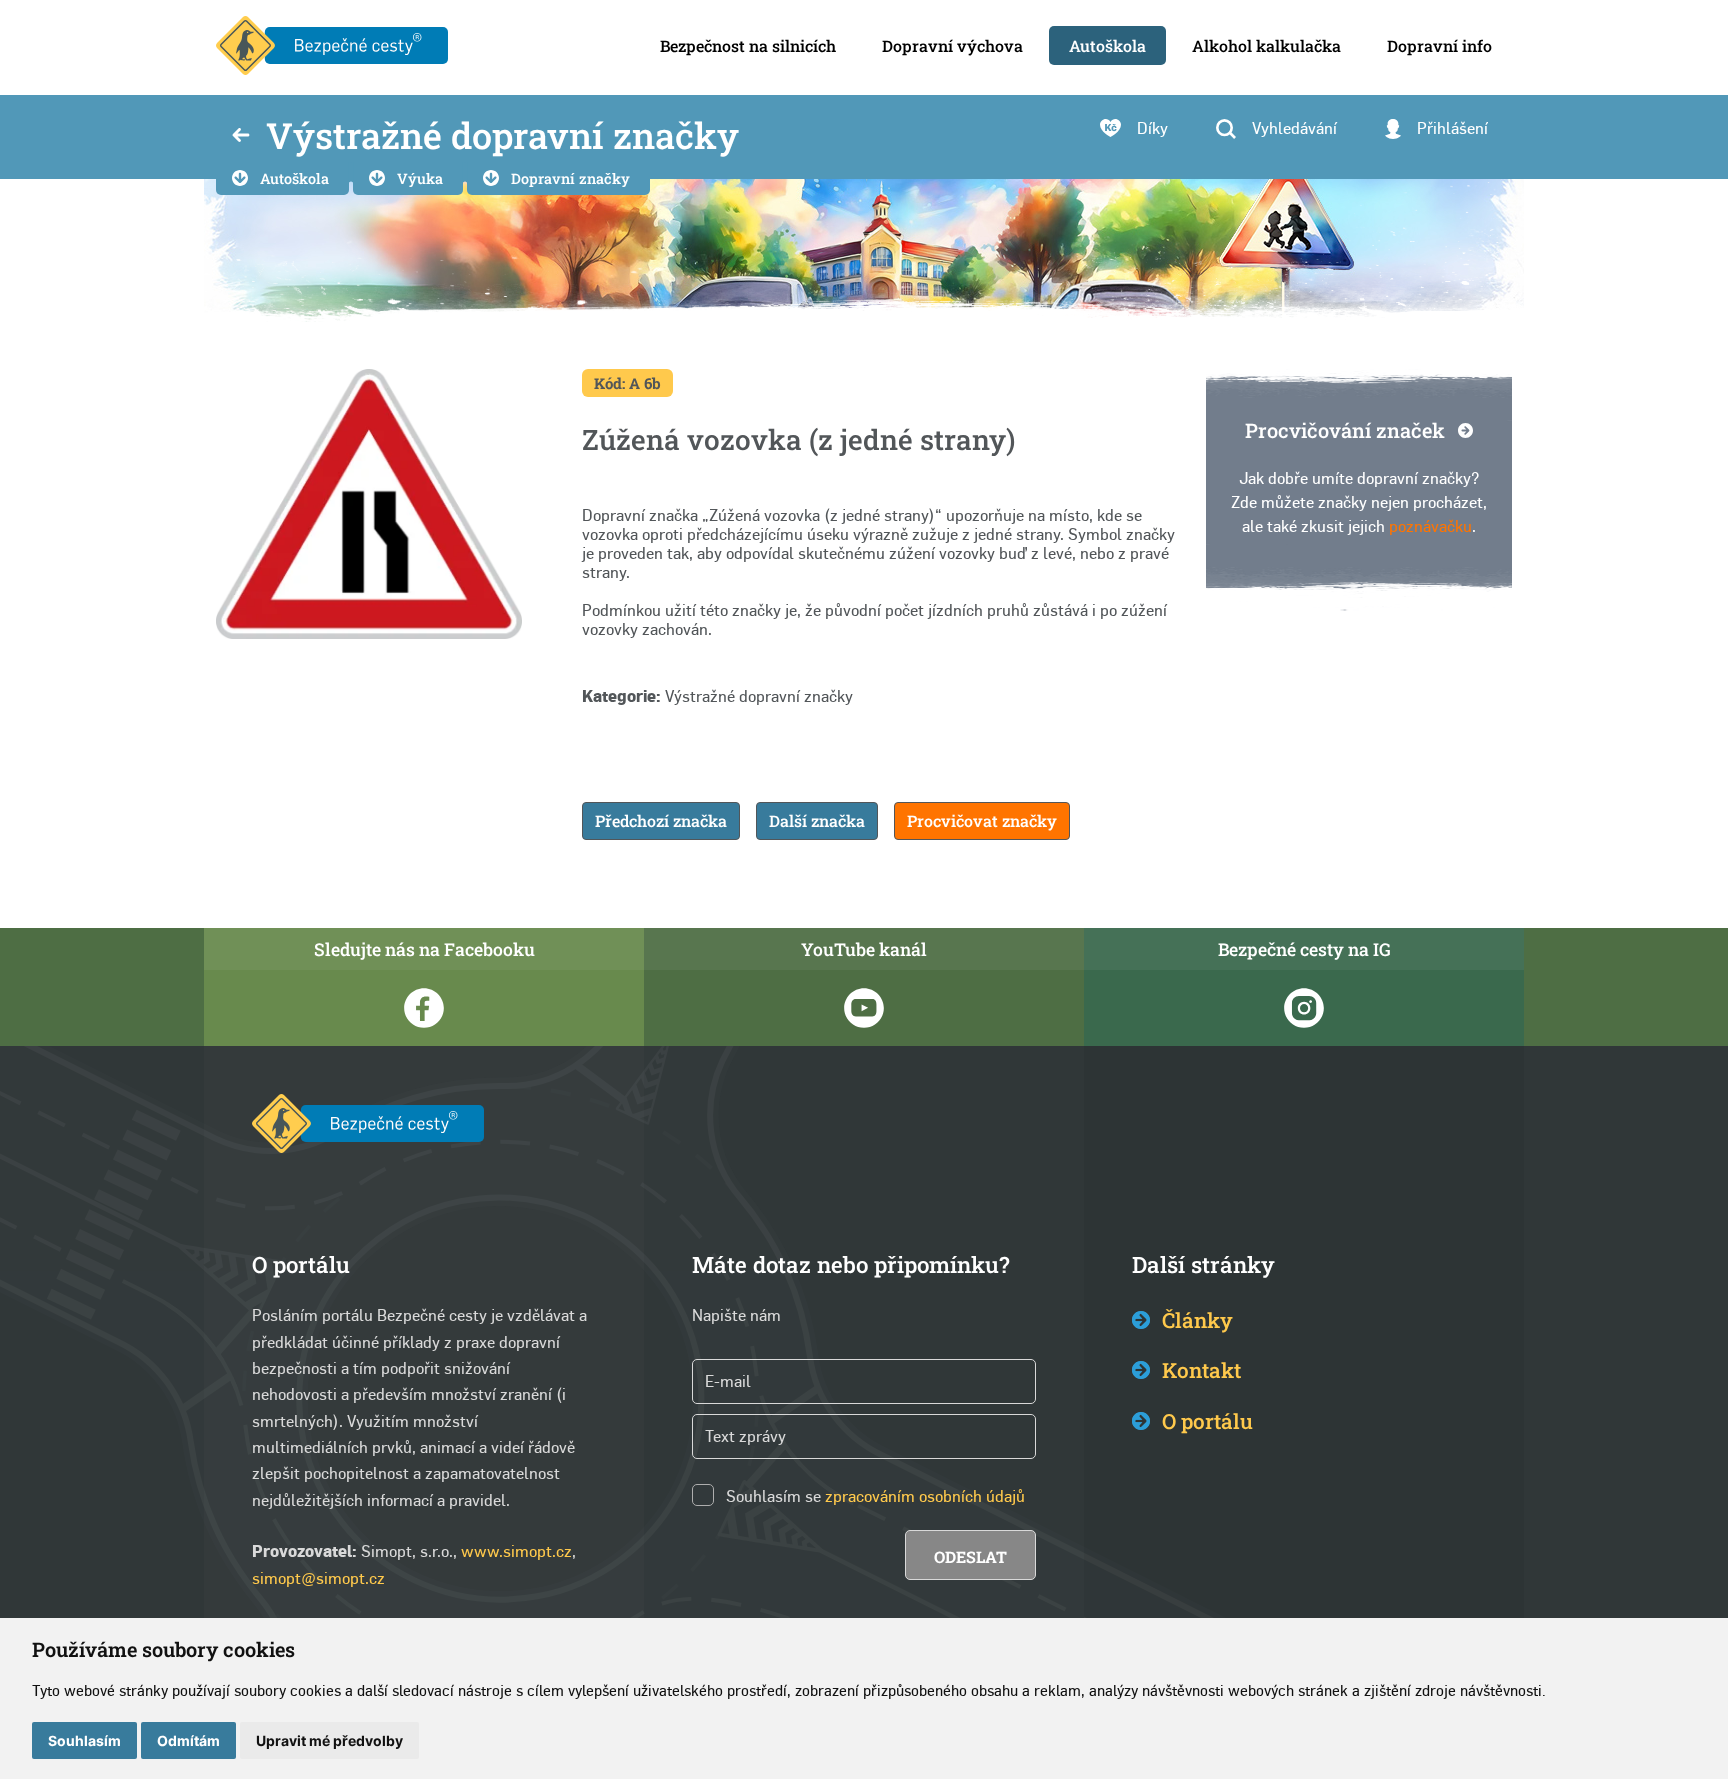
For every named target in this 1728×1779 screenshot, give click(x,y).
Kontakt (1201, 1370)
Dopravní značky (570, 178)
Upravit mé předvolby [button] (329, 1740)
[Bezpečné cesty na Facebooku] (424, 1008)
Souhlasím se (773, 1496)
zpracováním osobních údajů (925, 1496)
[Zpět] (241, 137)
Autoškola (294, 178)
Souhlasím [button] (84, 1740)
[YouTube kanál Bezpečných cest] (864, 1008)
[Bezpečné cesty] (332, 47)
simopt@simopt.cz (318, 1578)
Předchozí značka (661, 820)
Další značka (817, 820)
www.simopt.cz (516, 1551)
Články (1197, 1320)
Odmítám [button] (188, 1740)
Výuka (420, 178)
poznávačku (1430, 526)
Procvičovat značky (982, 820)
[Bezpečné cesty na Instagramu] (1304, 1008)
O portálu (1207, 1421)
